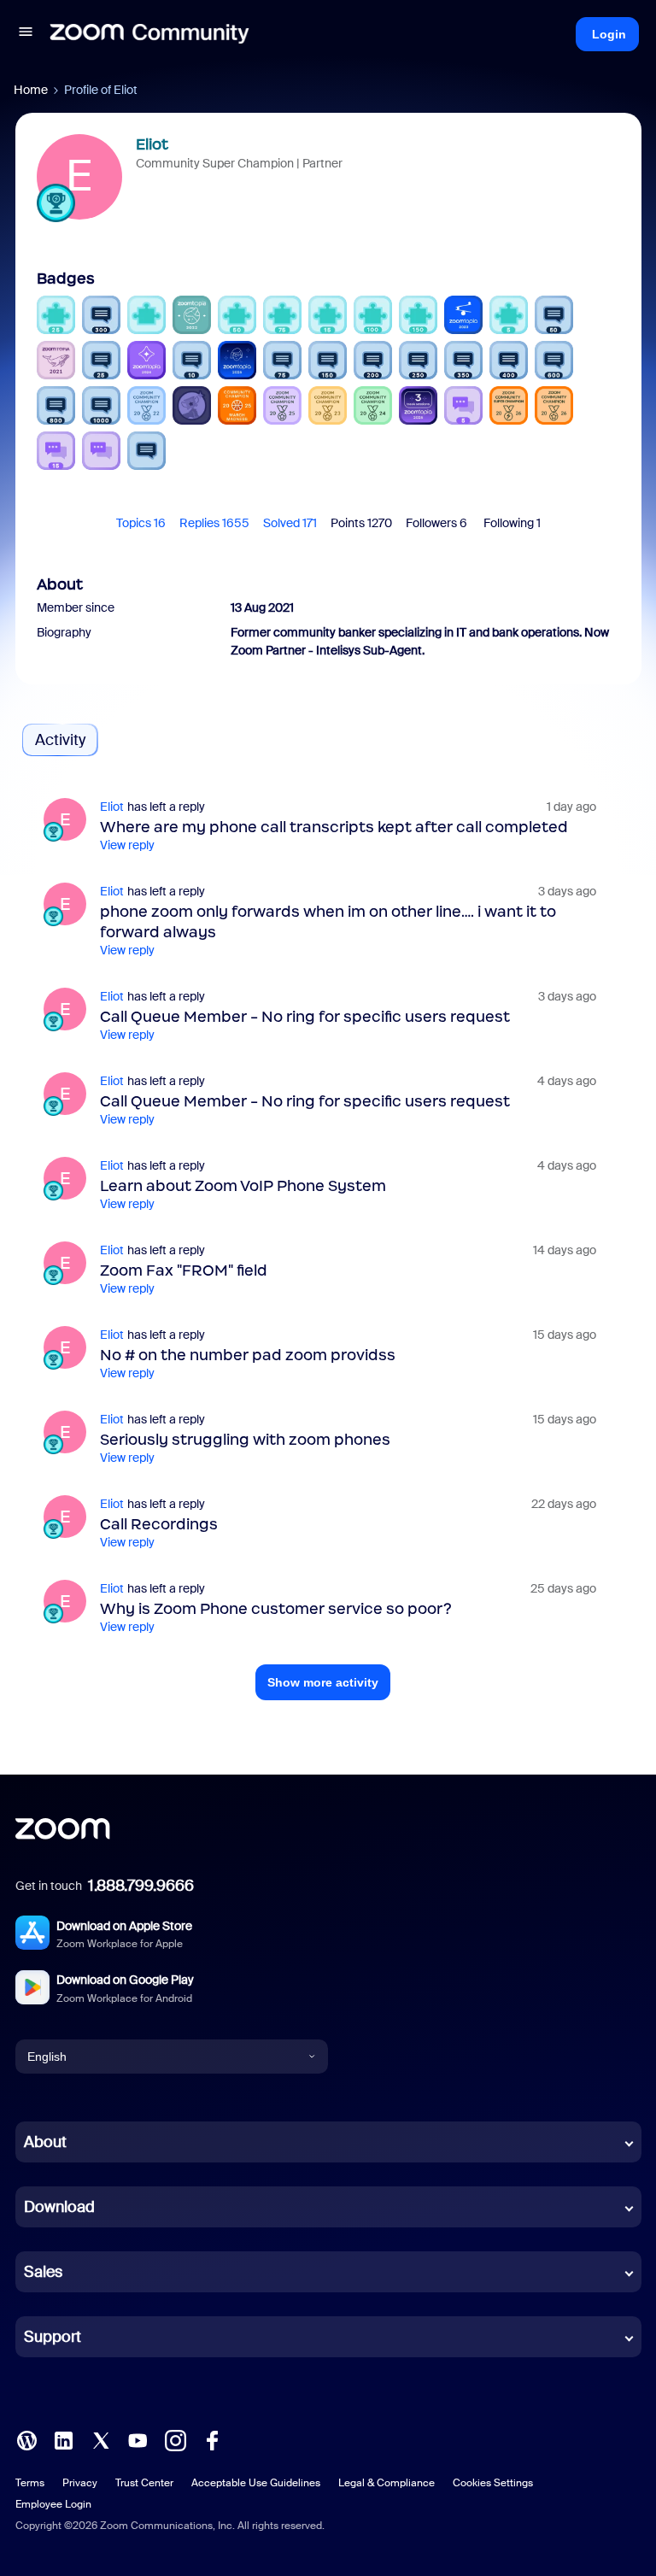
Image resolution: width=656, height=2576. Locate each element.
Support (53, 2337)
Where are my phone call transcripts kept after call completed (334, 827)
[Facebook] (212, 2439)
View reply (127, 845)
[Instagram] (175, 2439)
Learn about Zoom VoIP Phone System (243, 1186)
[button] (26, 34)
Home (31, 90)
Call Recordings (159, 1524)
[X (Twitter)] (101, 2439)
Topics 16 (141, 523)
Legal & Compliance (387, 2483)
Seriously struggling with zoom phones (245, 1440)
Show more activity (323, 1682)
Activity (60, 740)
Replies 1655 (214, 523)
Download (59, 2207)
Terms (30, 2483)
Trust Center (144, 2483)
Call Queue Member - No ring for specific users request (305, 1017)
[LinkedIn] (63, 2439)
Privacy (80, 2483)
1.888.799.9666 (141, 1886)
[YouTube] (138, 2439)
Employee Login (53, 2504)
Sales (43, 2272)
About (45, 2142)
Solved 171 (290, 523)
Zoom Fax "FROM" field (184, 1270)
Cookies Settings (493, 2483)
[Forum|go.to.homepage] (149, 34)
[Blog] (26, 2439)
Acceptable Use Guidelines (256, 2483)
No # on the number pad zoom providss (248, 1355)
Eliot (152, 144)
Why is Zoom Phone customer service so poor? (276, 1609)
